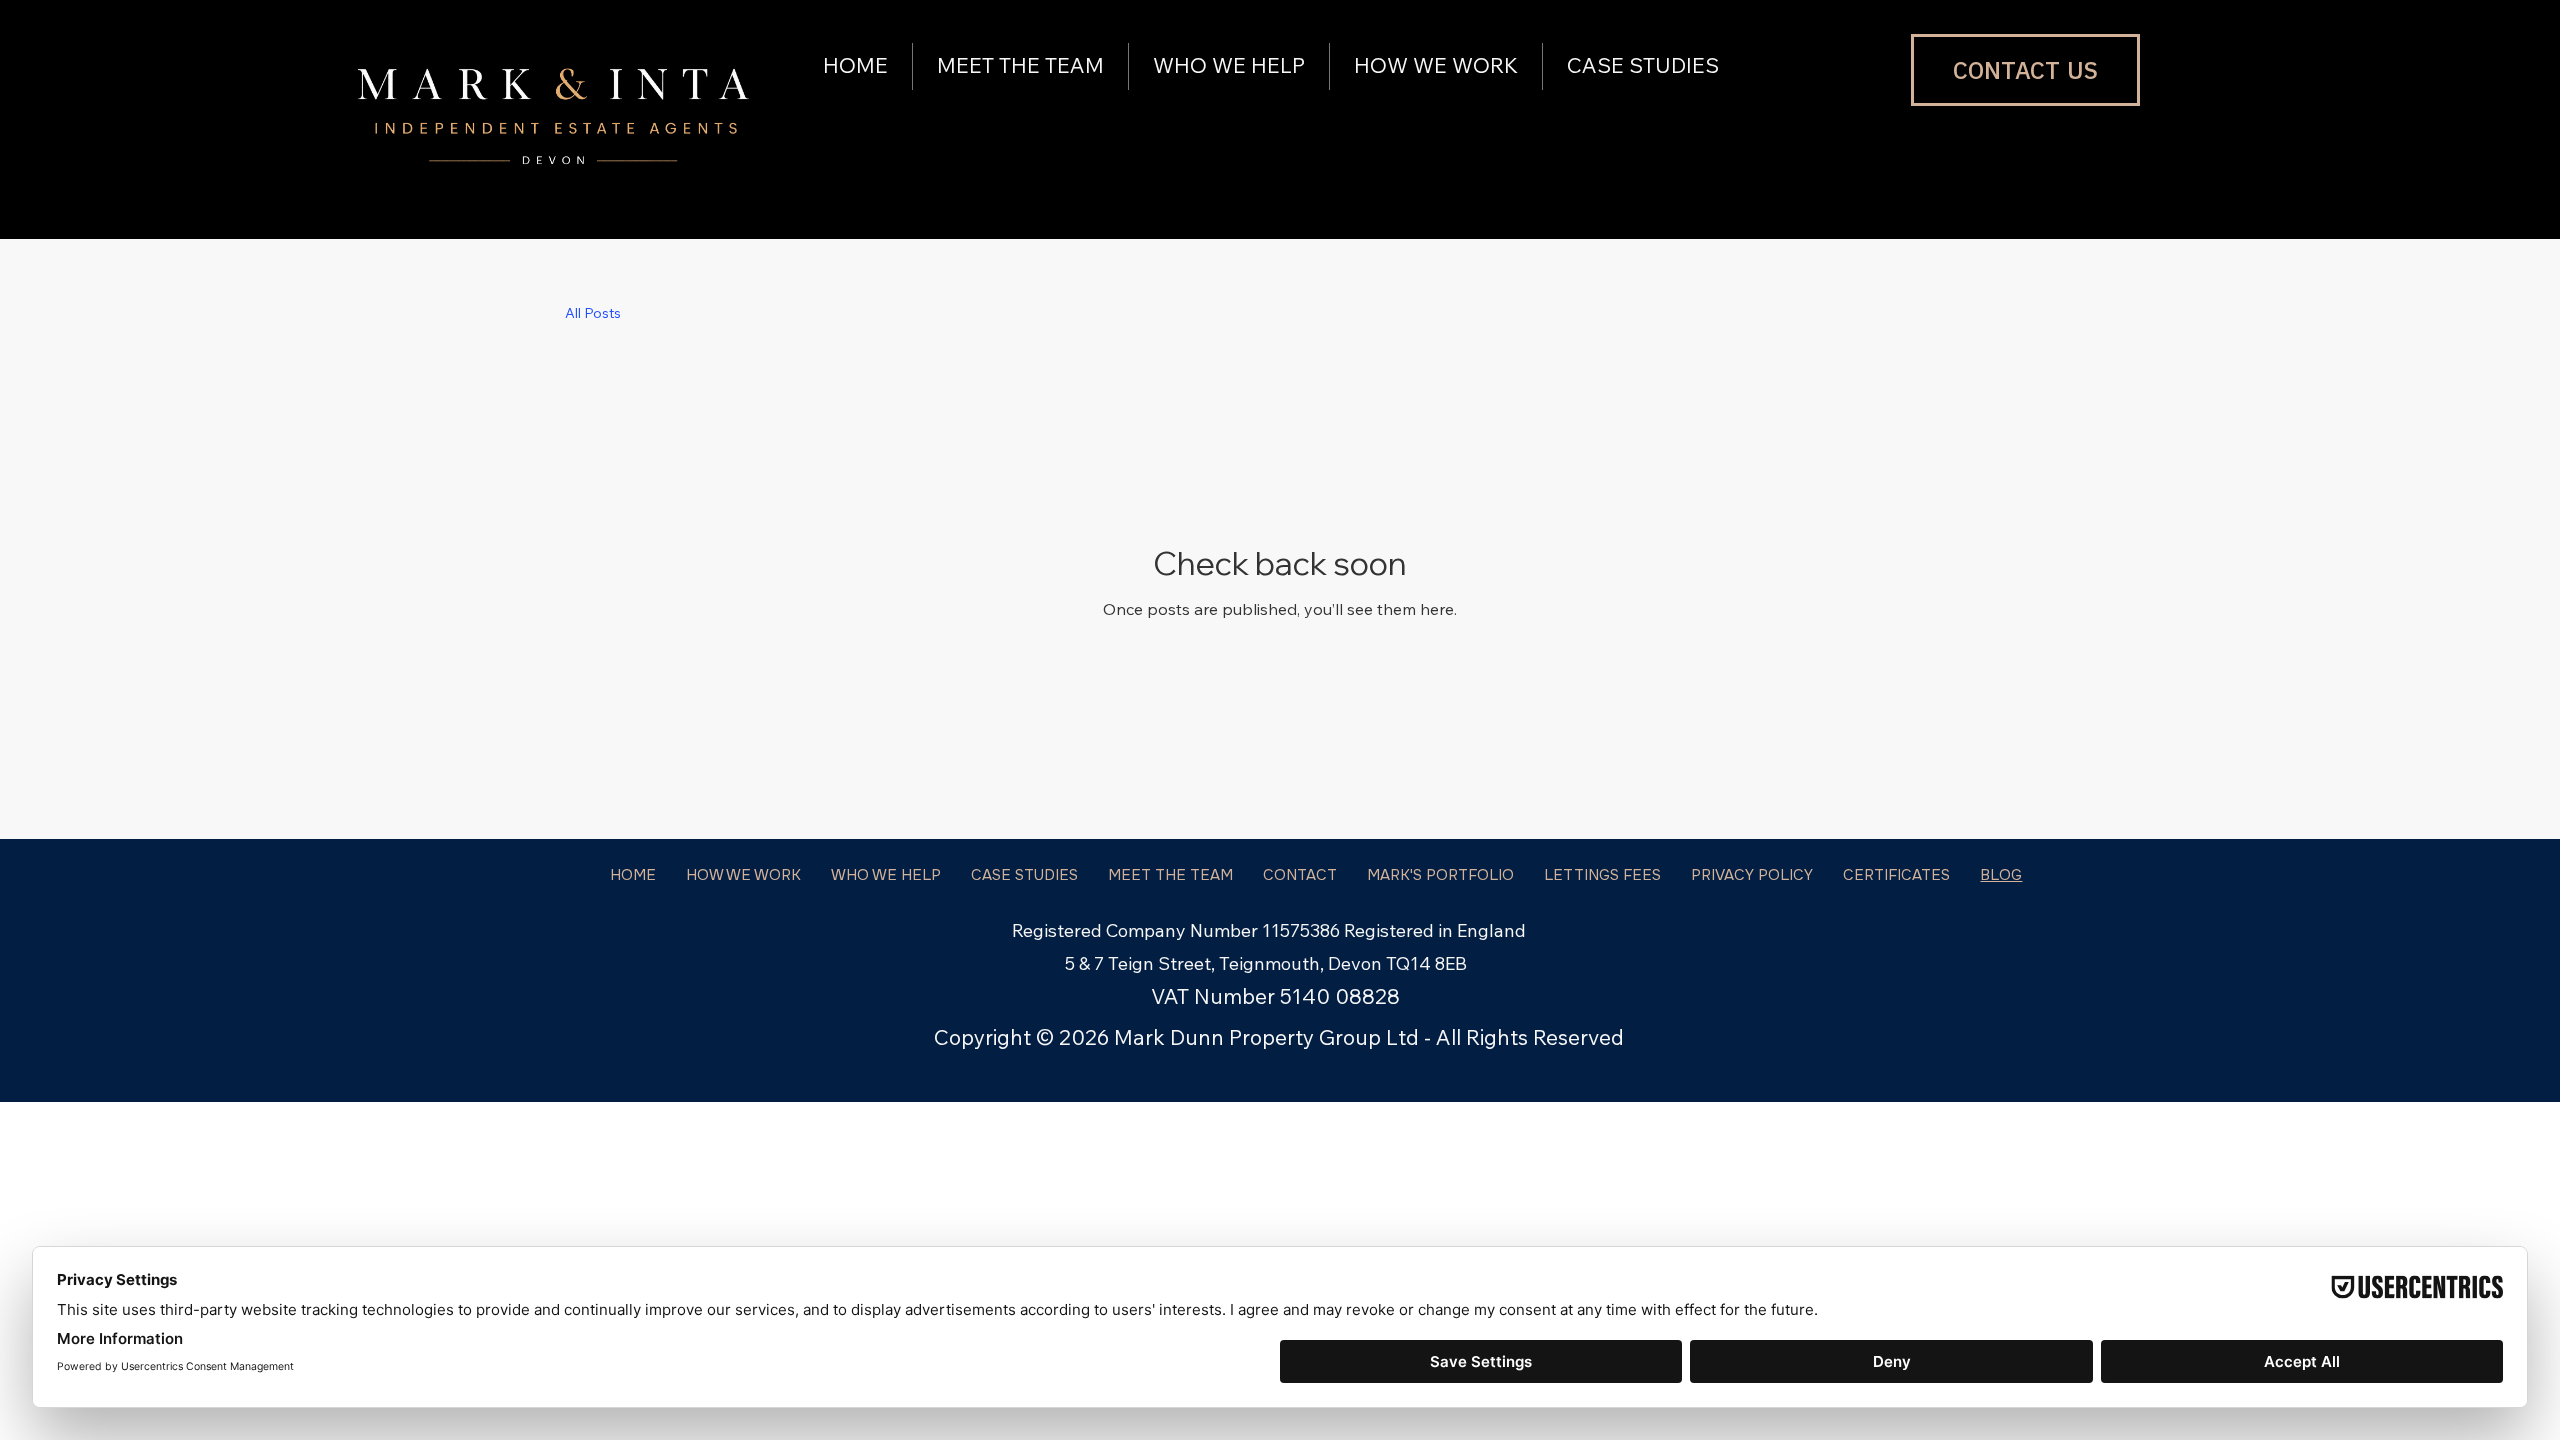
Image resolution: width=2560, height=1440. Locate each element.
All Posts (593, 313)
